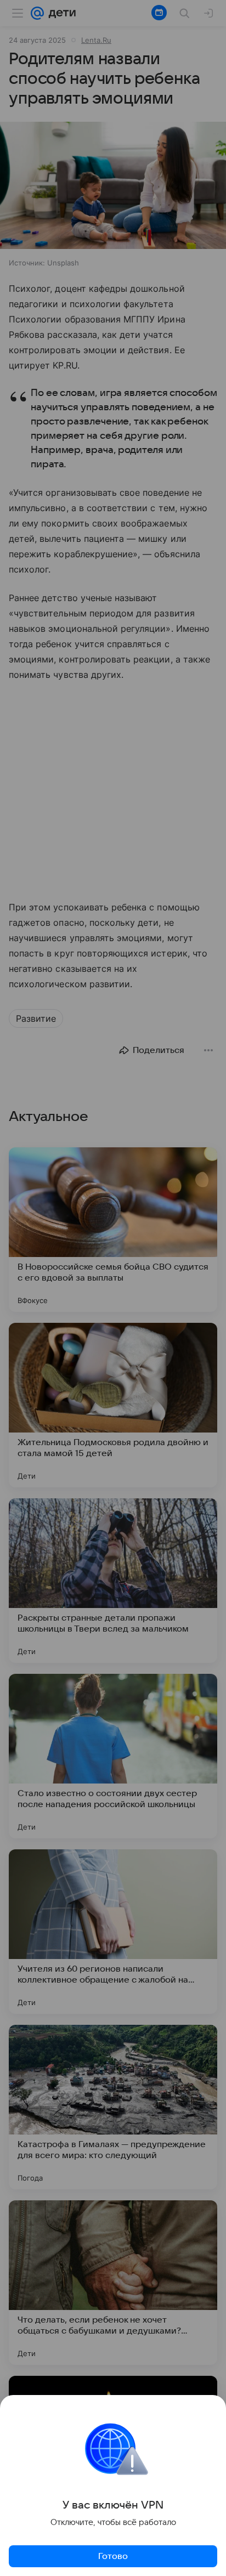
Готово (113, 2556)
